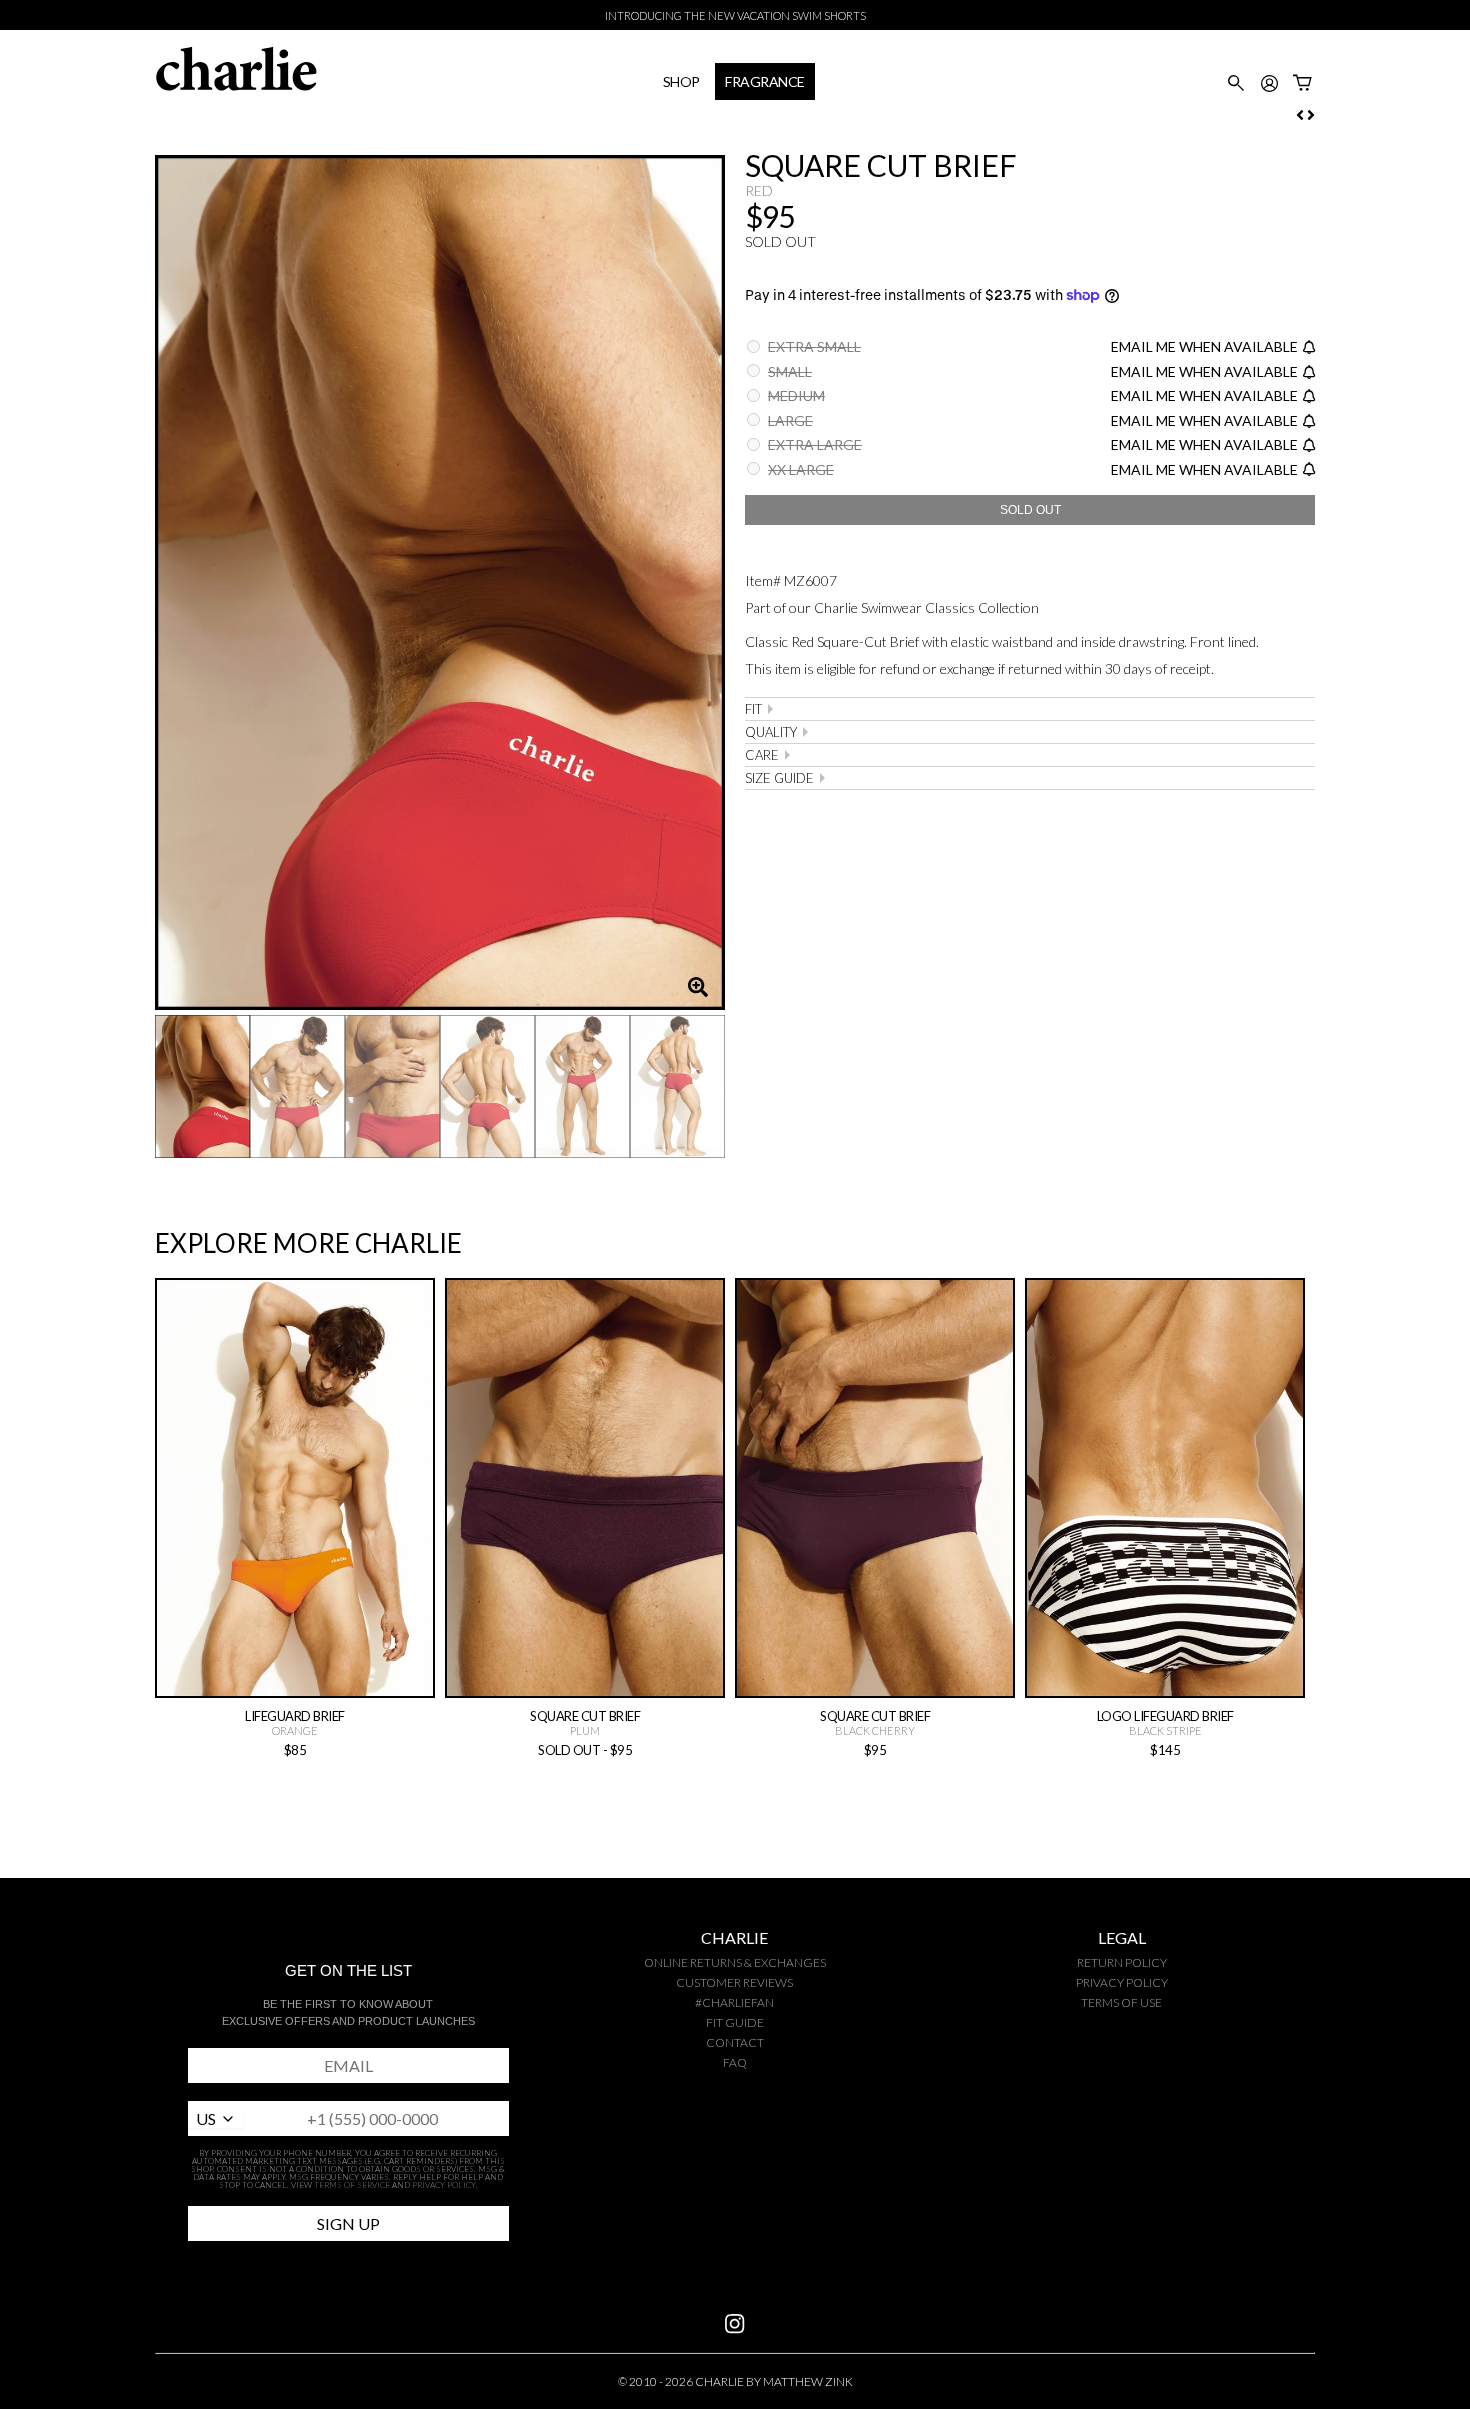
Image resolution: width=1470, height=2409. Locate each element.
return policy (1122, 1962)
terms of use (1121, 2002)
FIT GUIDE (735, 2022)
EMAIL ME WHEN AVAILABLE (1204, 346)
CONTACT (735, 2042)
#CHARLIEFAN (734, 2002)
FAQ (735, 2062)
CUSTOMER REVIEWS (734, 1982)
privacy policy (1122, 1982)
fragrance (765, 81)
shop (681, 81)
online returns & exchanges (735, 1962)
